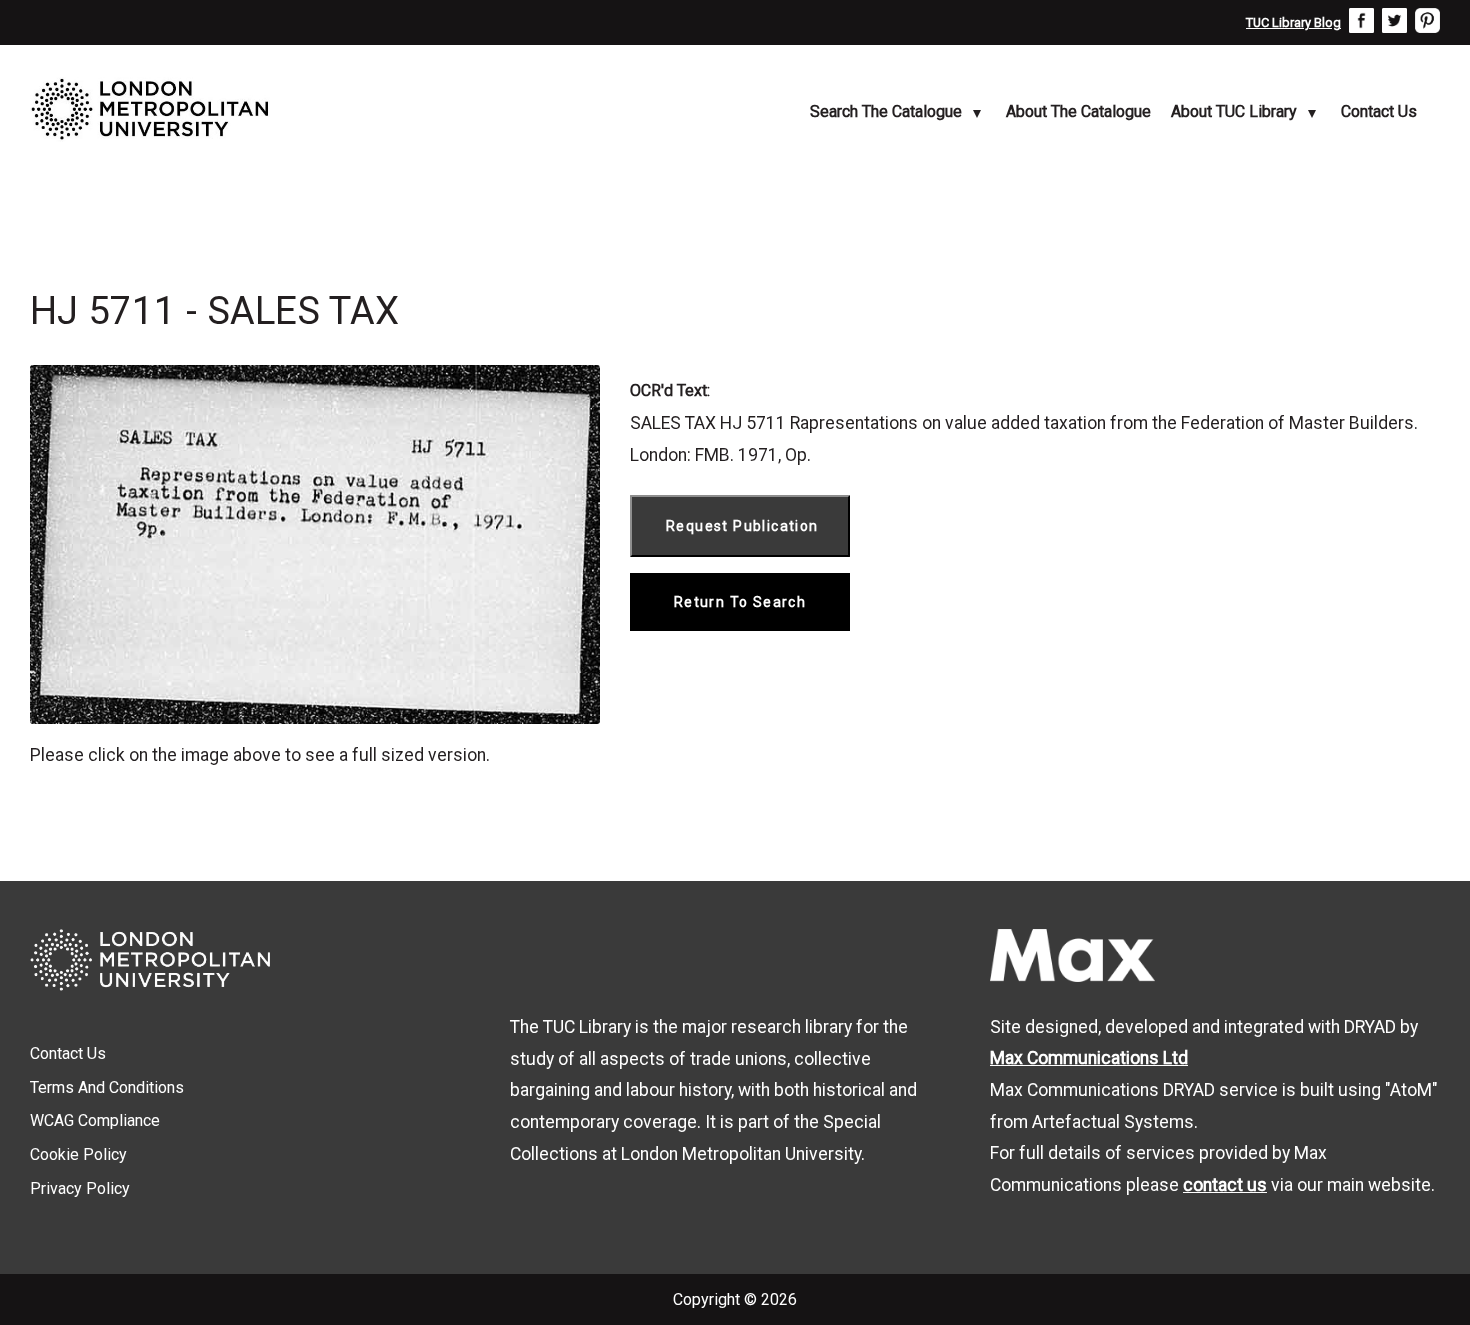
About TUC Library (1234, 111)
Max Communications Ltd (1089, 1058)
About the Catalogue (1078, 111)
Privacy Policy (80, 1188)
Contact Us (1379, 111)
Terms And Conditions (107, 1087)
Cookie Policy (78, 1154)
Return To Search (740, 602)
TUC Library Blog (1293, 22)
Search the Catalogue (886, 111)
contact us (1225, 1185)
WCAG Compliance (95, 1120)
